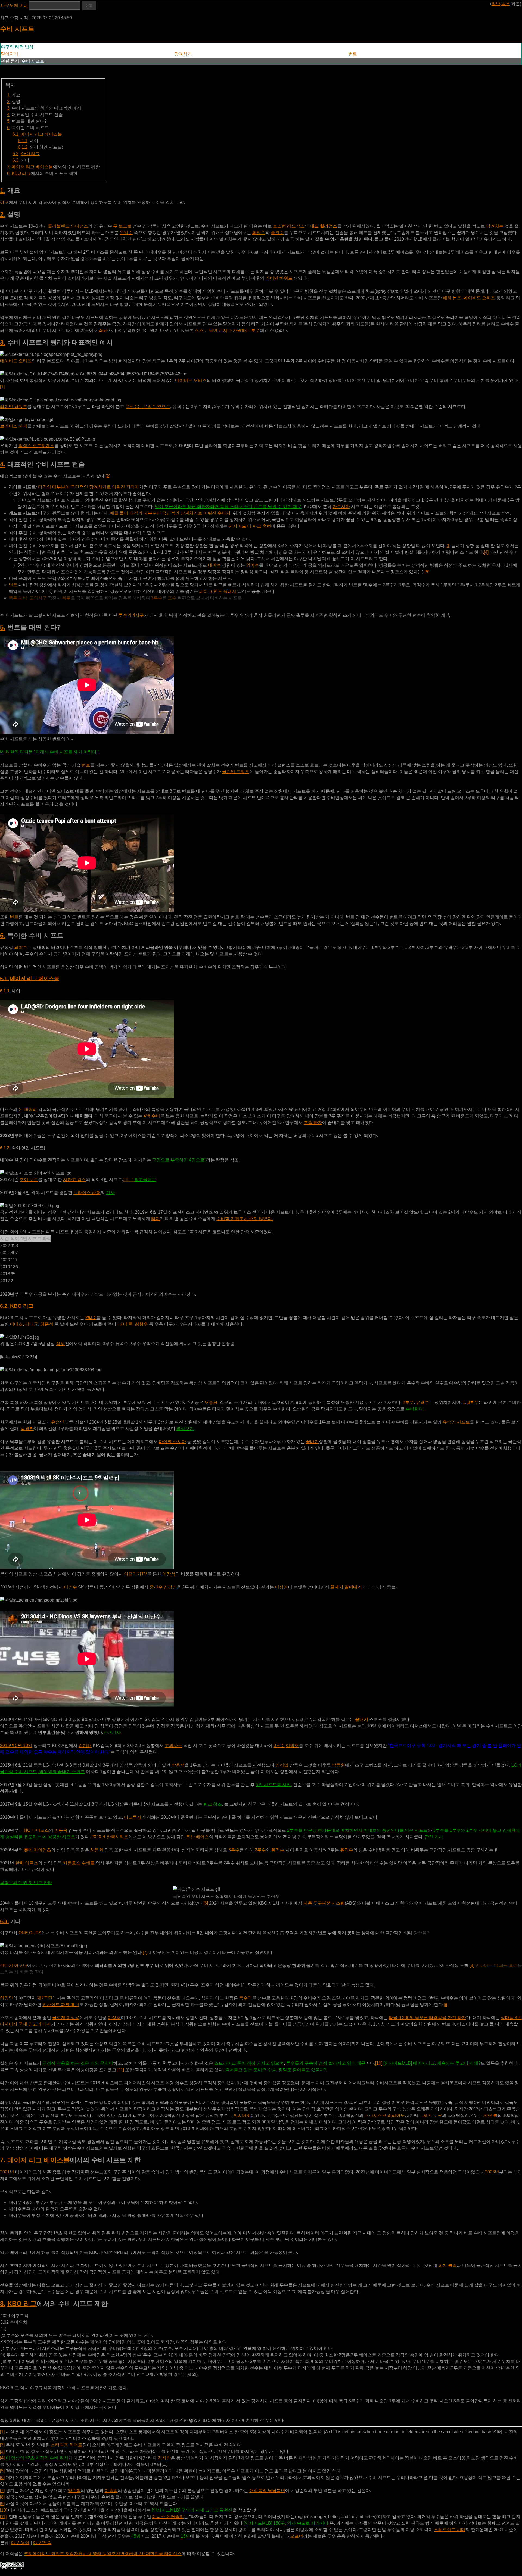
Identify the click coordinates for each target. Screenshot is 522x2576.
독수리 (246, 1998)
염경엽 (282, 1765)
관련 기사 (434, 1837)
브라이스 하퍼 (14, 426)
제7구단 (45, 1998)
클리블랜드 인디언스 (68, 226)
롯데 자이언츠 (38, 1850)
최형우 (141, 1324)
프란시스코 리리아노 (385, 2115)
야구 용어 (20, 2543)
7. (3, 2160)
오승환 (211, 1402)
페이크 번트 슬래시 (218, 591)
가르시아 (341, 507)
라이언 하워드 (279, 278)
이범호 (292, 1745)
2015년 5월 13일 (16, 1745)
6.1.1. (5, 991)
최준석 (47, 1324)
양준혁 (74, 2491)
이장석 (169, 1574)
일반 (496, 4)
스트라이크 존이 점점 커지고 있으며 (249, 2063)
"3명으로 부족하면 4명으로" (179, 1160)
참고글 (141, 1180)
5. (3, 627)
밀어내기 (353, 1587)
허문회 (97, 1850)
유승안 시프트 (456, 1422)
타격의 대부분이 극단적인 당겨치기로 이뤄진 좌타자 (89, 487)
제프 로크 (433, 2115)
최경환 (27, 1429)
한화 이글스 (27, 1863)
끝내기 (312, 1442)
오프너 (297, 2536)
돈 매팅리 (28, 1109)
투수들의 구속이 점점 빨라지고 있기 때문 (326, 2063)
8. (3, 2304)
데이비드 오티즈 (479, 298)
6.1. (4, 978)
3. (3, 342)
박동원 (338, 1765)
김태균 (32, 1324)
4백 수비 (152, 1116)
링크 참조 (213, 1804)
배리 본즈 (452, 298)
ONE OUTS (30, 1933)
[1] (2, 387)
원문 (152, 1180)
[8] (472, 1965)
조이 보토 (29, 1180)
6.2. (4, 1306)
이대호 (16, 1324)
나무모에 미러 (14, 5)
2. (3, 214)
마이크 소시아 (172, 1442)
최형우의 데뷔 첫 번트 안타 (26, 1882)
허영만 (7, 1998)
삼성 (60, 1344)
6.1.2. (5, 1148)
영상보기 (185, 1429)
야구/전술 (42, 2543)
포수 (172, 598)
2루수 (408, 1402)
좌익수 (259, 233)
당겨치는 (495, 226)
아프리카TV (136, 1574)
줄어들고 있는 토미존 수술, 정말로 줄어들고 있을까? (276, 2070)
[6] (206, 1903)
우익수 (126, 233)
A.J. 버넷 (242, 2115)
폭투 (66, 598)
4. (3, 464)
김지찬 (164, 2458)
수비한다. (415, 1409)
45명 (136, 2536)
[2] (108, 476)
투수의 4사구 (131, 615)
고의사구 (38, 598)
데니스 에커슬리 (168, 2517)
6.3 (15, 160)
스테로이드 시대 (450, 2530)
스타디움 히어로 (67, 2445)
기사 (110, 1193)
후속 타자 (313, 1122)
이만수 (70, 1587)
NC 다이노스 (36, 1830)
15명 (185, 2536)
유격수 (422, 1402)
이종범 (111, 2491)
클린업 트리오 (236, 772)
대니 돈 (126, 1324)
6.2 (15, 154)
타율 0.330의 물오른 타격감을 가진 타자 (427, 2018)
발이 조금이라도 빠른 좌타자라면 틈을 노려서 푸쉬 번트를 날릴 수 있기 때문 (228, 507)
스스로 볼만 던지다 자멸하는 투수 (227, 330)
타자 (156, 1219)
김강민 (170, 1587)
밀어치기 (10, 54)
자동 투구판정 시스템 (324, 1903)
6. (3, 935)
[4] (486, 552)
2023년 (492, 2172)
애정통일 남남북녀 (267, 2491)
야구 (4, 202)
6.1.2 (23, 147)
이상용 (114, 2018)
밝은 (506, 4)
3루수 (157, 598)
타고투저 (133, 1817)
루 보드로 (122, 226)
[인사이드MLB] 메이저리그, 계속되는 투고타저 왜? (432, 2063)
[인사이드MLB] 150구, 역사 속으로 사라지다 (286, 2523)
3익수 (129, 1180)
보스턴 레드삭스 (289, 226)
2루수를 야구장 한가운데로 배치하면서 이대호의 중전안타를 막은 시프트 (357, 1830)
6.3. (4, 1921)
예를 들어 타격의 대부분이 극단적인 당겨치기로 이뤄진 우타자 (170, 513)
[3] (448, 546)
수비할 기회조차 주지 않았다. (245, 1219)
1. (3, 190)
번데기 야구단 (14, 1965)
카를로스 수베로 (79, 1863)
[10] (379, 2063)
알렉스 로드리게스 (36, 446)
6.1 (15, 134)
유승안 (58, 1422)
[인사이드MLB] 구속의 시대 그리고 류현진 (192, 2510)
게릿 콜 (490, 2115)
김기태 (85, 1745)
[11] (121, 2070)
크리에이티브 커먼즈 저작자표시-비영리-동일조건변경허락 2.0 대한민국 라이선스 (103, 2554)
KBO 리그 (30, 154)
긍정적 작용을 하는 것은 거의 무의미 (78, 2063)
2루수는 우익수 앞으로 (148, 407)
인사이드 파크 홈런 (61, 2005)
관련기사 (112, 1732)
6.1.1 (23, 141)
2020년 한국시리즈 (110, 1837)
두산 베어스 (197, 1837)
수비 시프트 (17, 29)
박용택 (178, 1765)
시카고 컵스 (74, 1180)
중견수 (277, 233)
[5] (427, 572)
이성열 (281, 1587)
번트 (353, 54)
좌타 (103, 330)
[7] (145, 1952)
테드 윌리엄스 (324, 226)
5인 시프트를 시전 (273, 1785)
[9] (446, 2005)
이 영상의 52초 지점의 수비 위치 (37, 2458)
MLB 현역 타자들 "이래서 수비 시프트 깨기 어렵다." (50, 752)
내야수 (215, 565)
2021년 (7, 2172)
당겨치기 (183, 54)
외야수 (253, 565)
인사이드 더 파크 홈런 (250, 526)
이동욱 (61, 1830)
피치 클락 (448, 2265)
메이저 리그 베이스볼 (41, 134)
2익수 (91, 1318)
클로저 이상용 (66, 2018)
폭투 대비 (18, 598)
